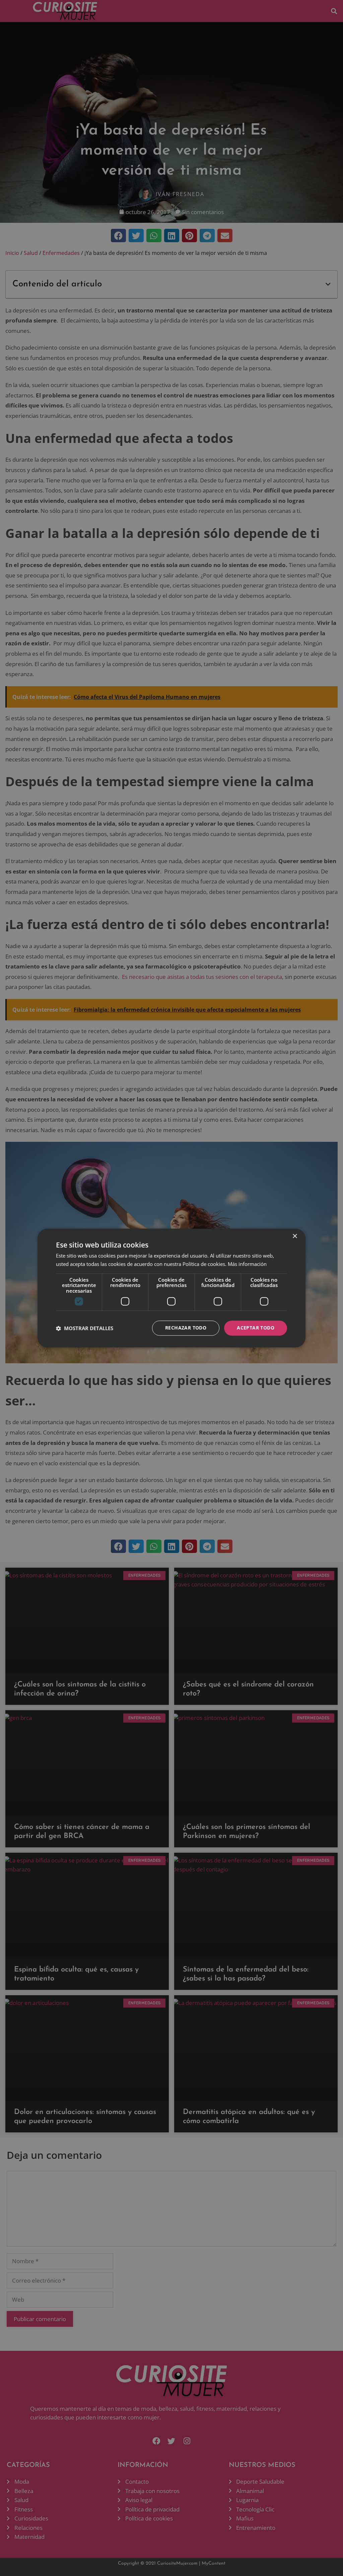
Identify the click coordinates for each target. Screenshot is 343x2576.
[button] (85, 1328)
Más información (247, 1264)
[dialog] (171, 1288)
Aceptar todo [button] (256, 1328)
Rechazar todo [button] (186, 1328)
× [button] (295, 1236)
